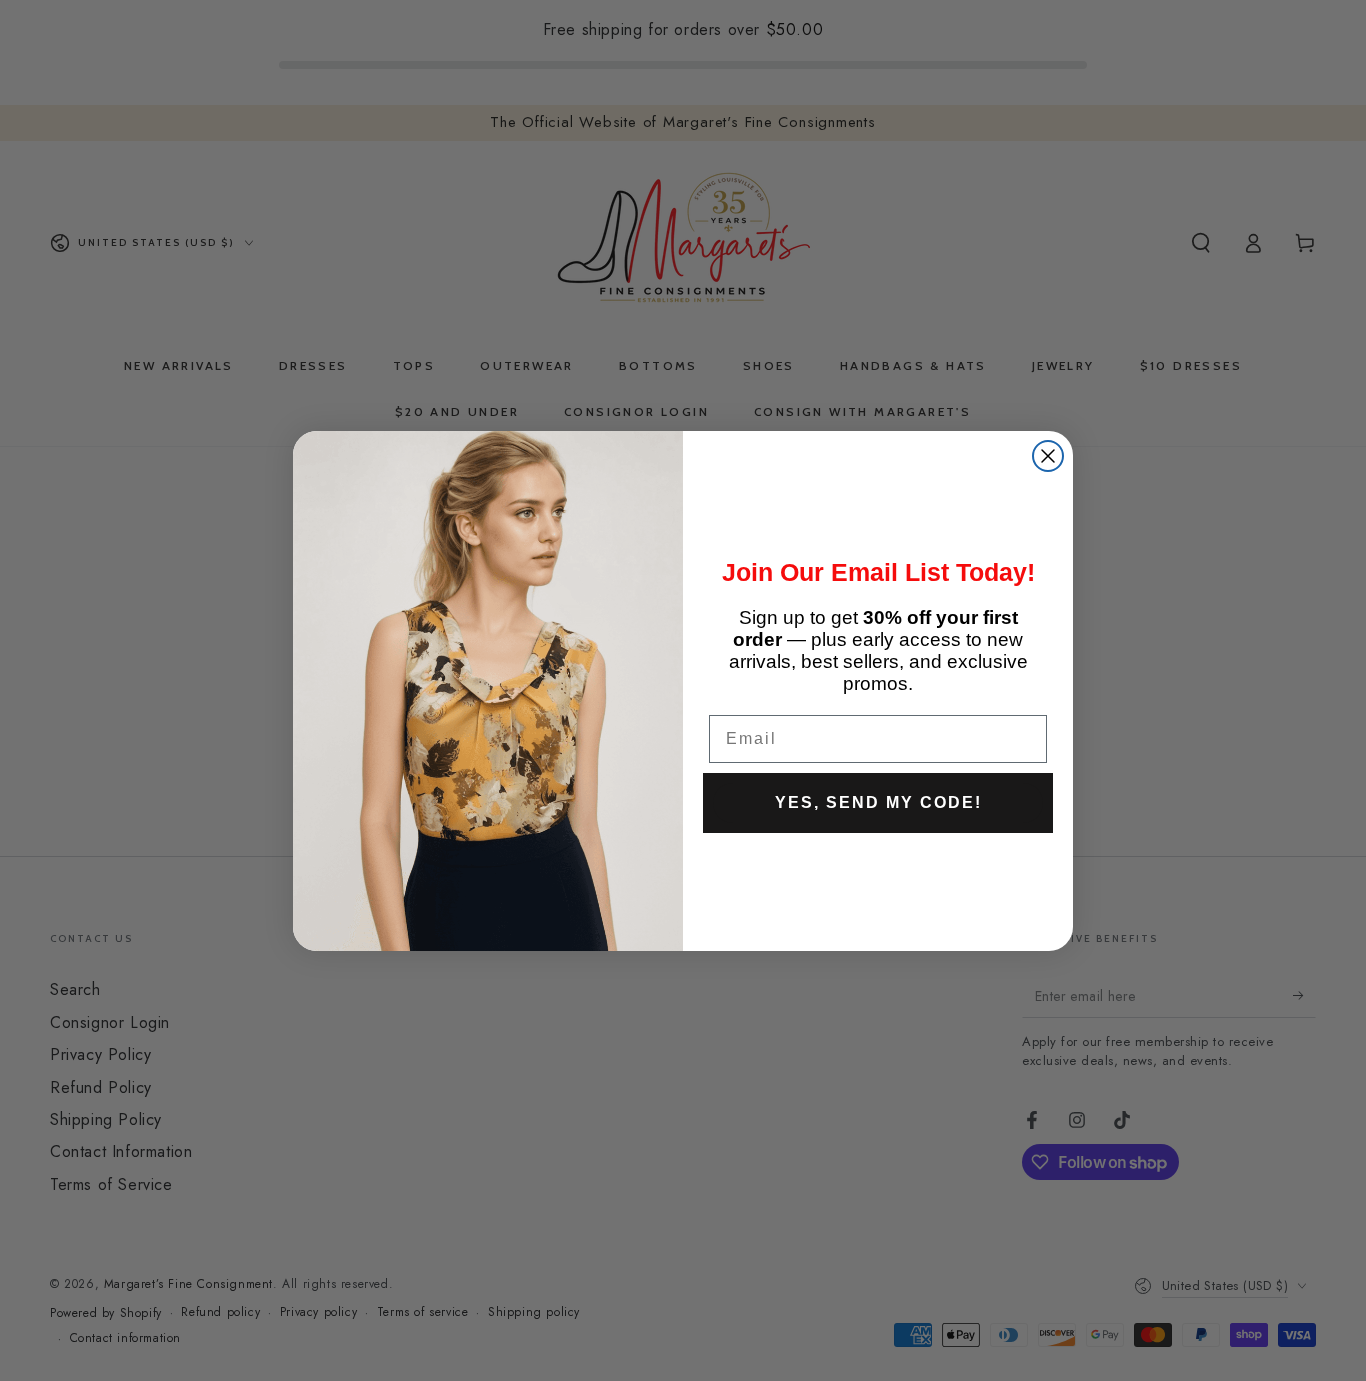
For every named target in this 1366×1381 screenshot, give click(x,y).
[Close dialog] (1048, 456)
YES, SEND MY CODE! (878, 802)
